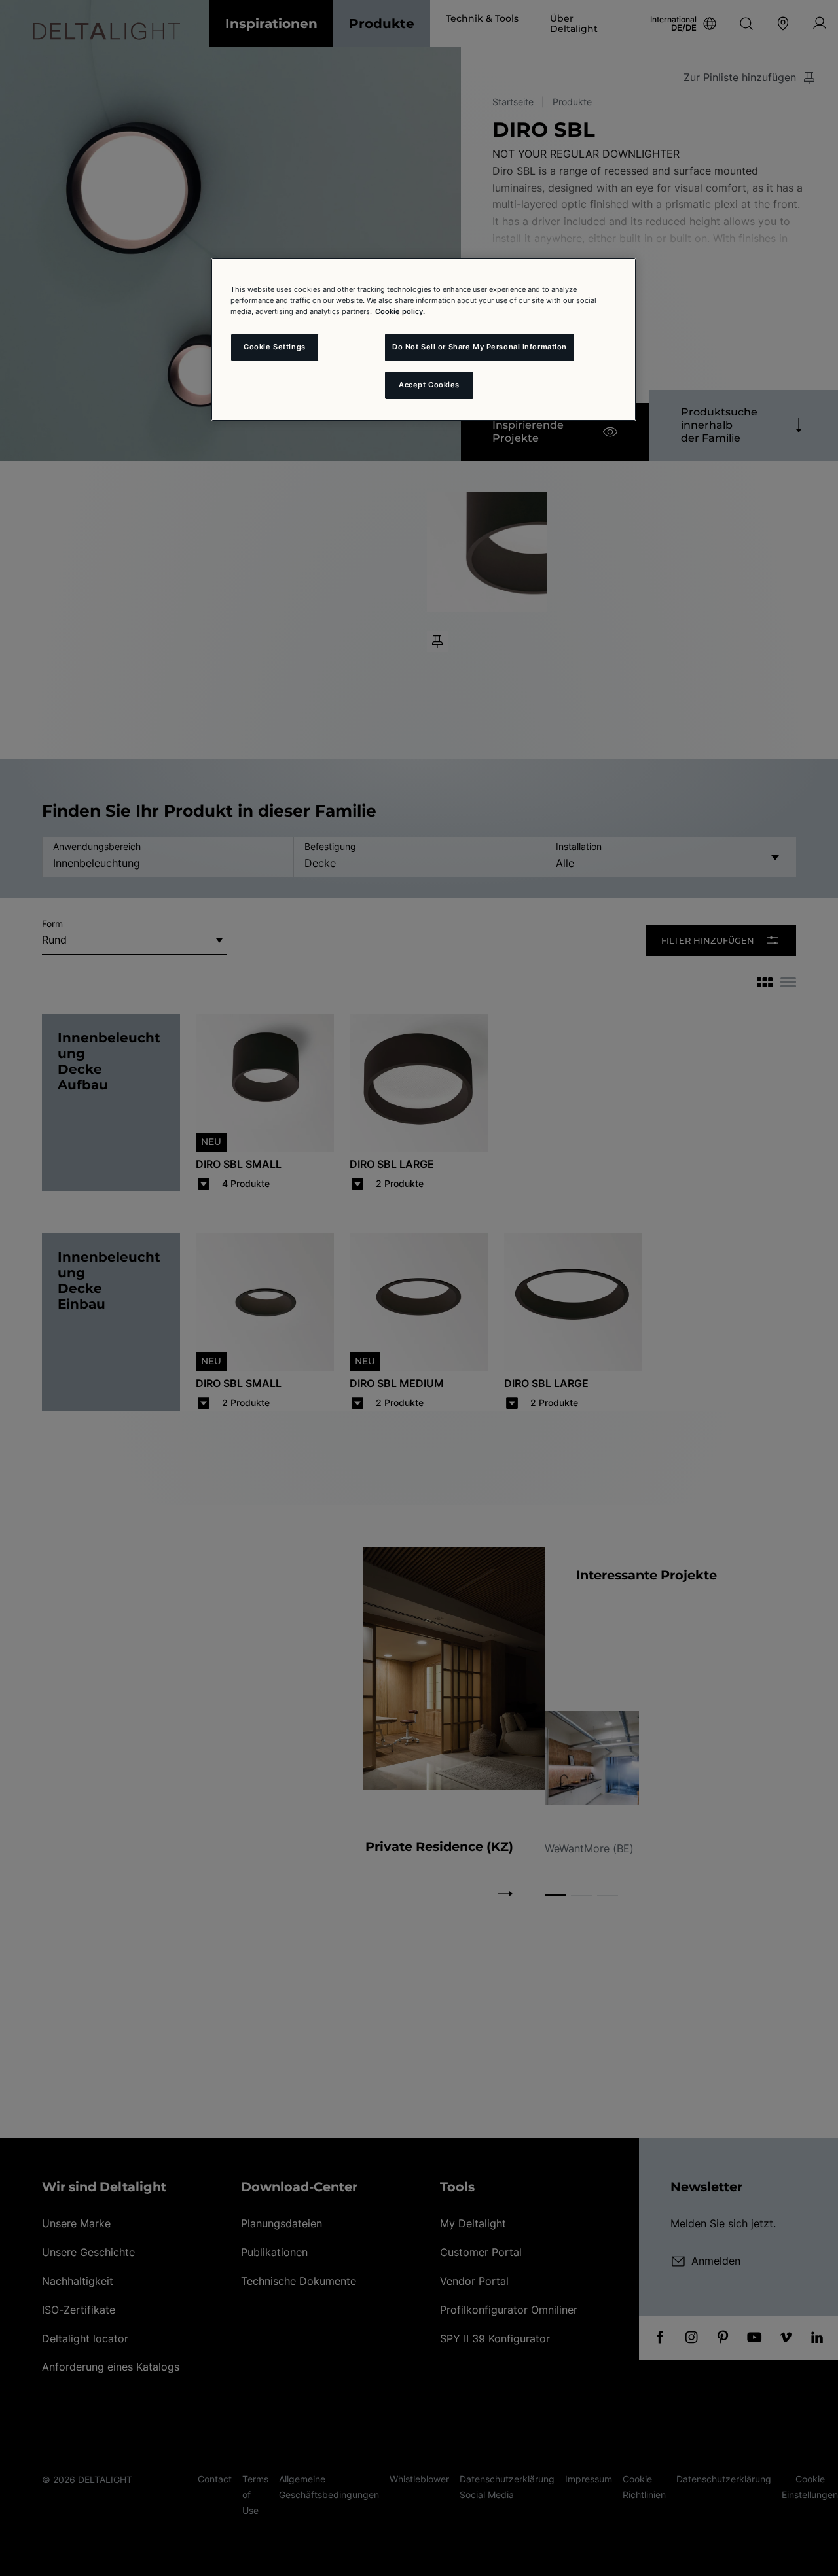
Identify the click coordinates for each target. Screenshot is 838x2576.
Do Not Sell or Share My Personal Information (480, 347)
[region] (424, 340)
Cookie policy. (400, 311)
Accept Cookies (429, 385)
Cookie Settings (275, 347)
